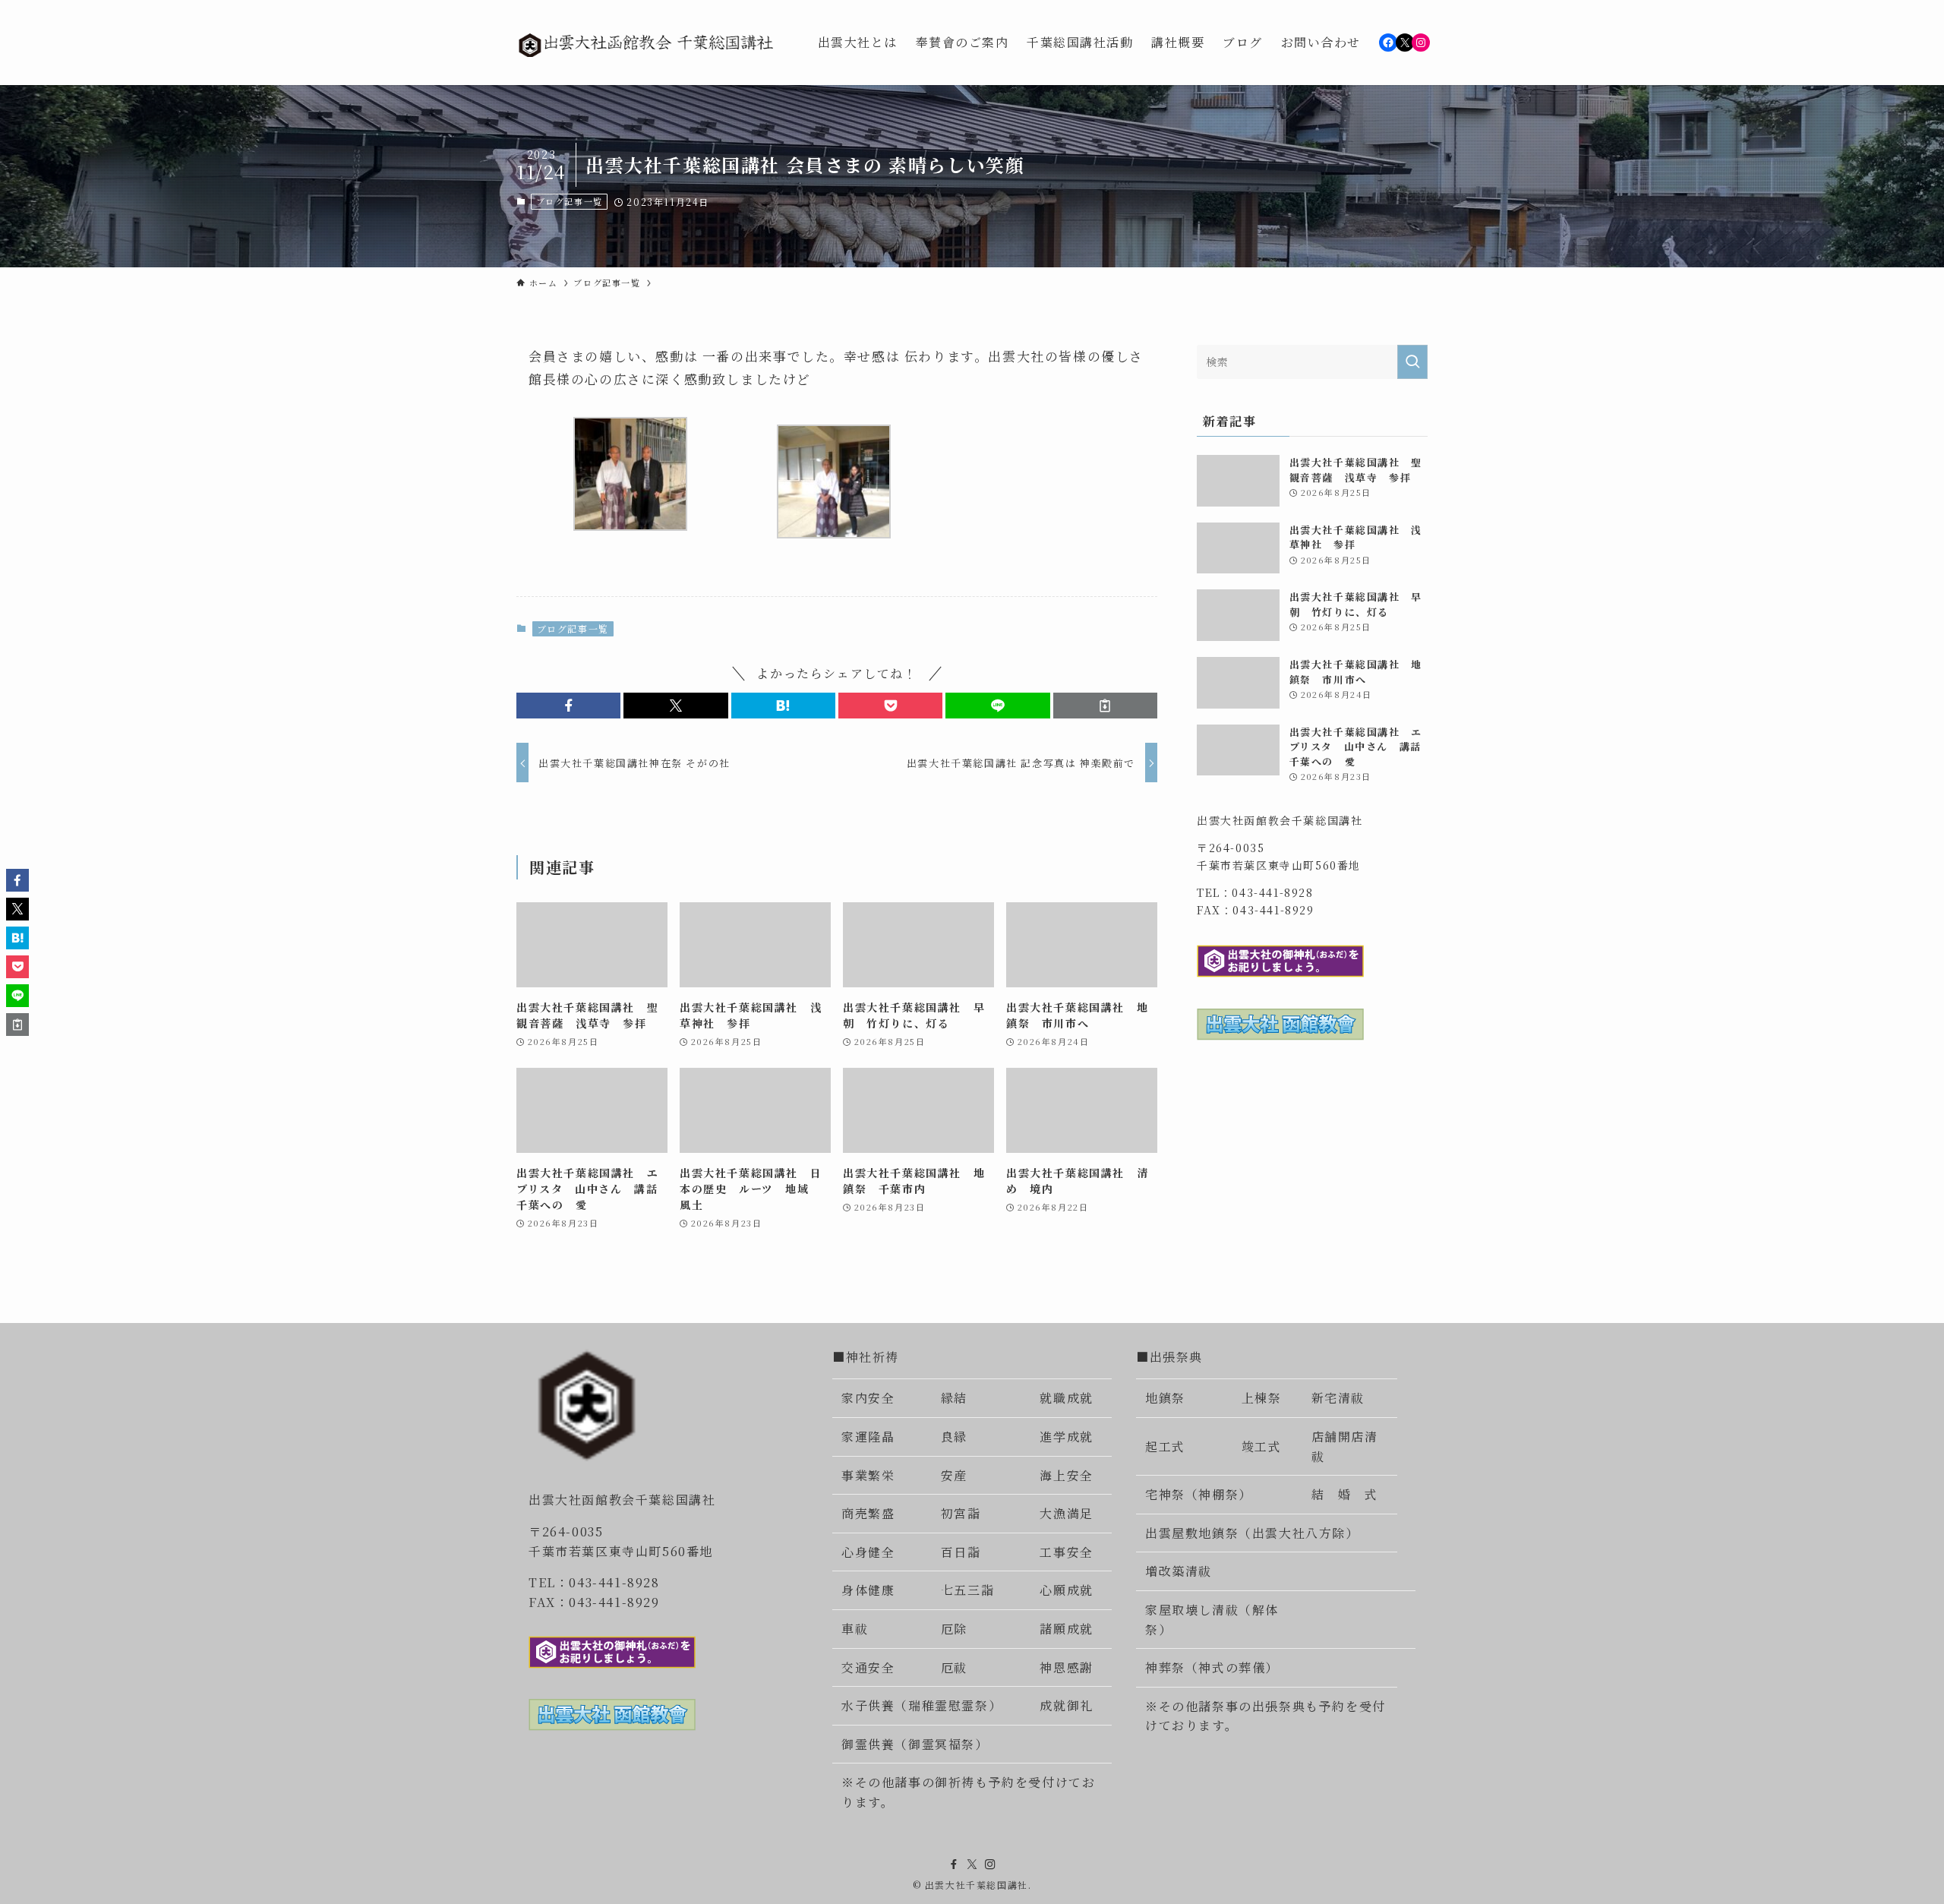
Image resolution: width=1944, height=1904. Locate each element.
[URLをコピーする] (1105, 706)
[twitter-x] (972, 1865)
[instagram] (990, 1865)
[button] (568, 706)
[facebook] (954, 1865)
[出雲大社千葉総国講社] (647, 43)
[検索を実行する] (1412, 362)
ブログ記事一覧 (570, 201)
